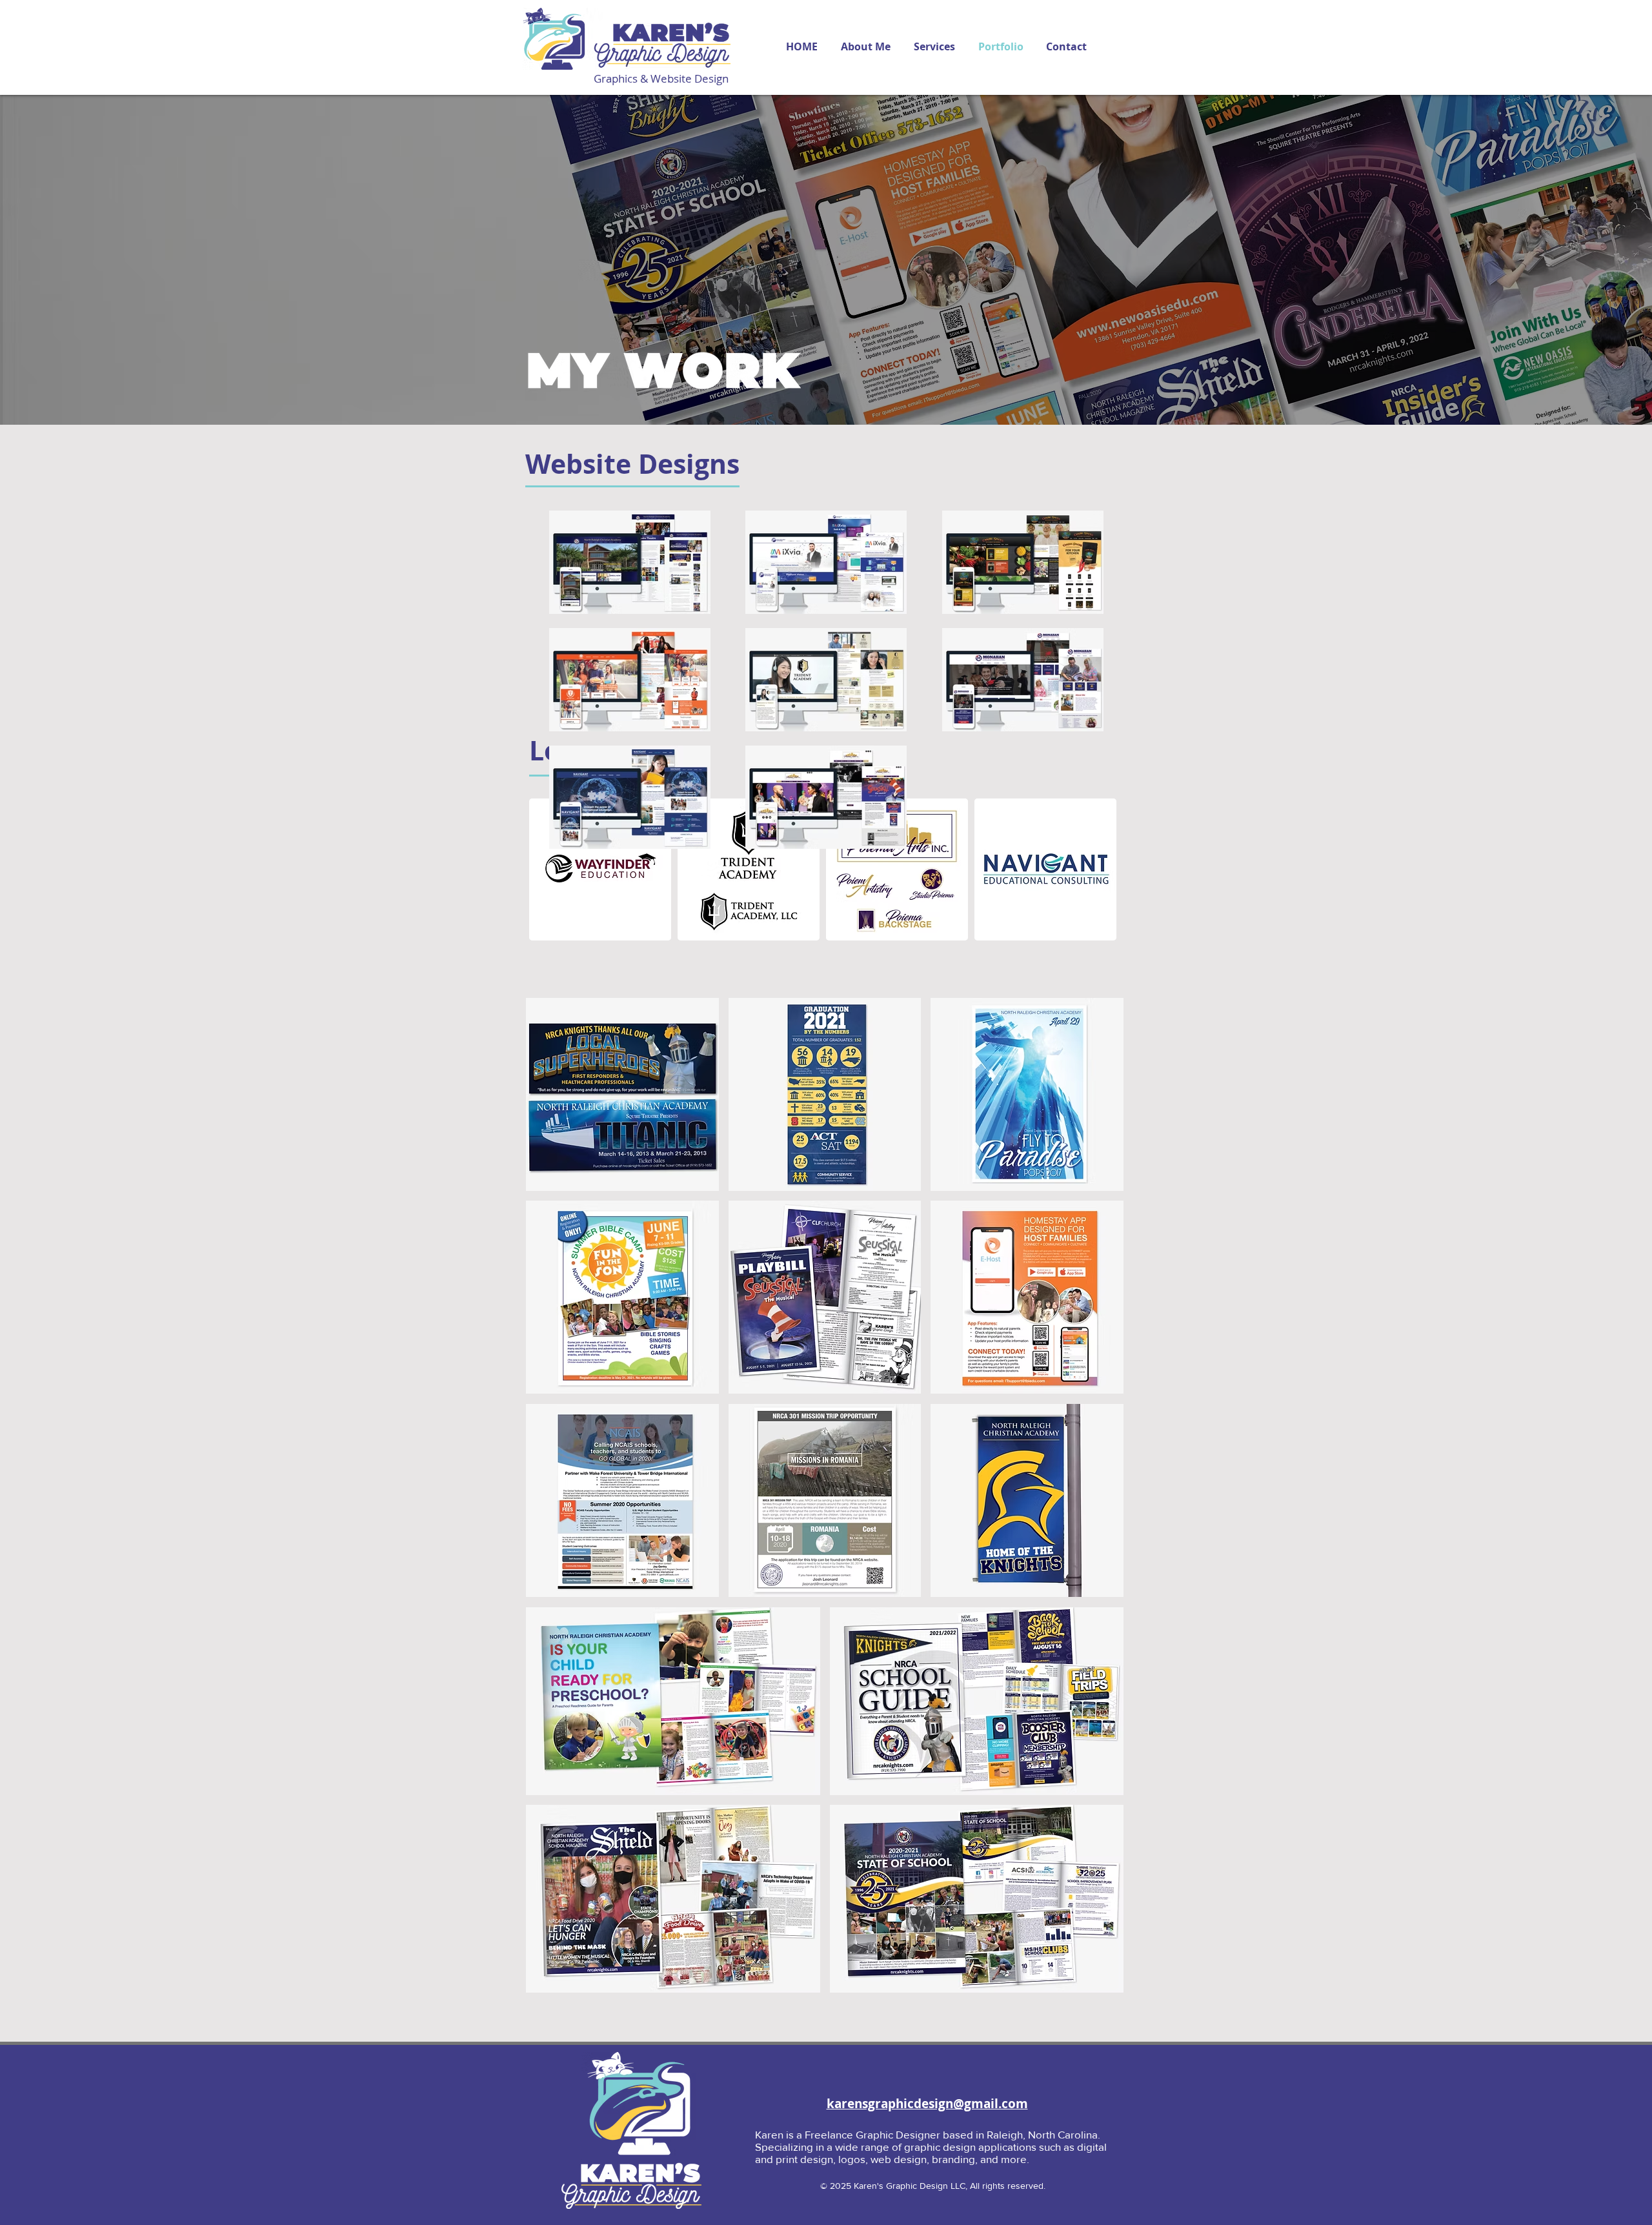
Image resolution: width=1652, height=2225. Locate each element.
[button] (600, 869)
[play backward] (545, 869)
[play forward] (1103, 869)
